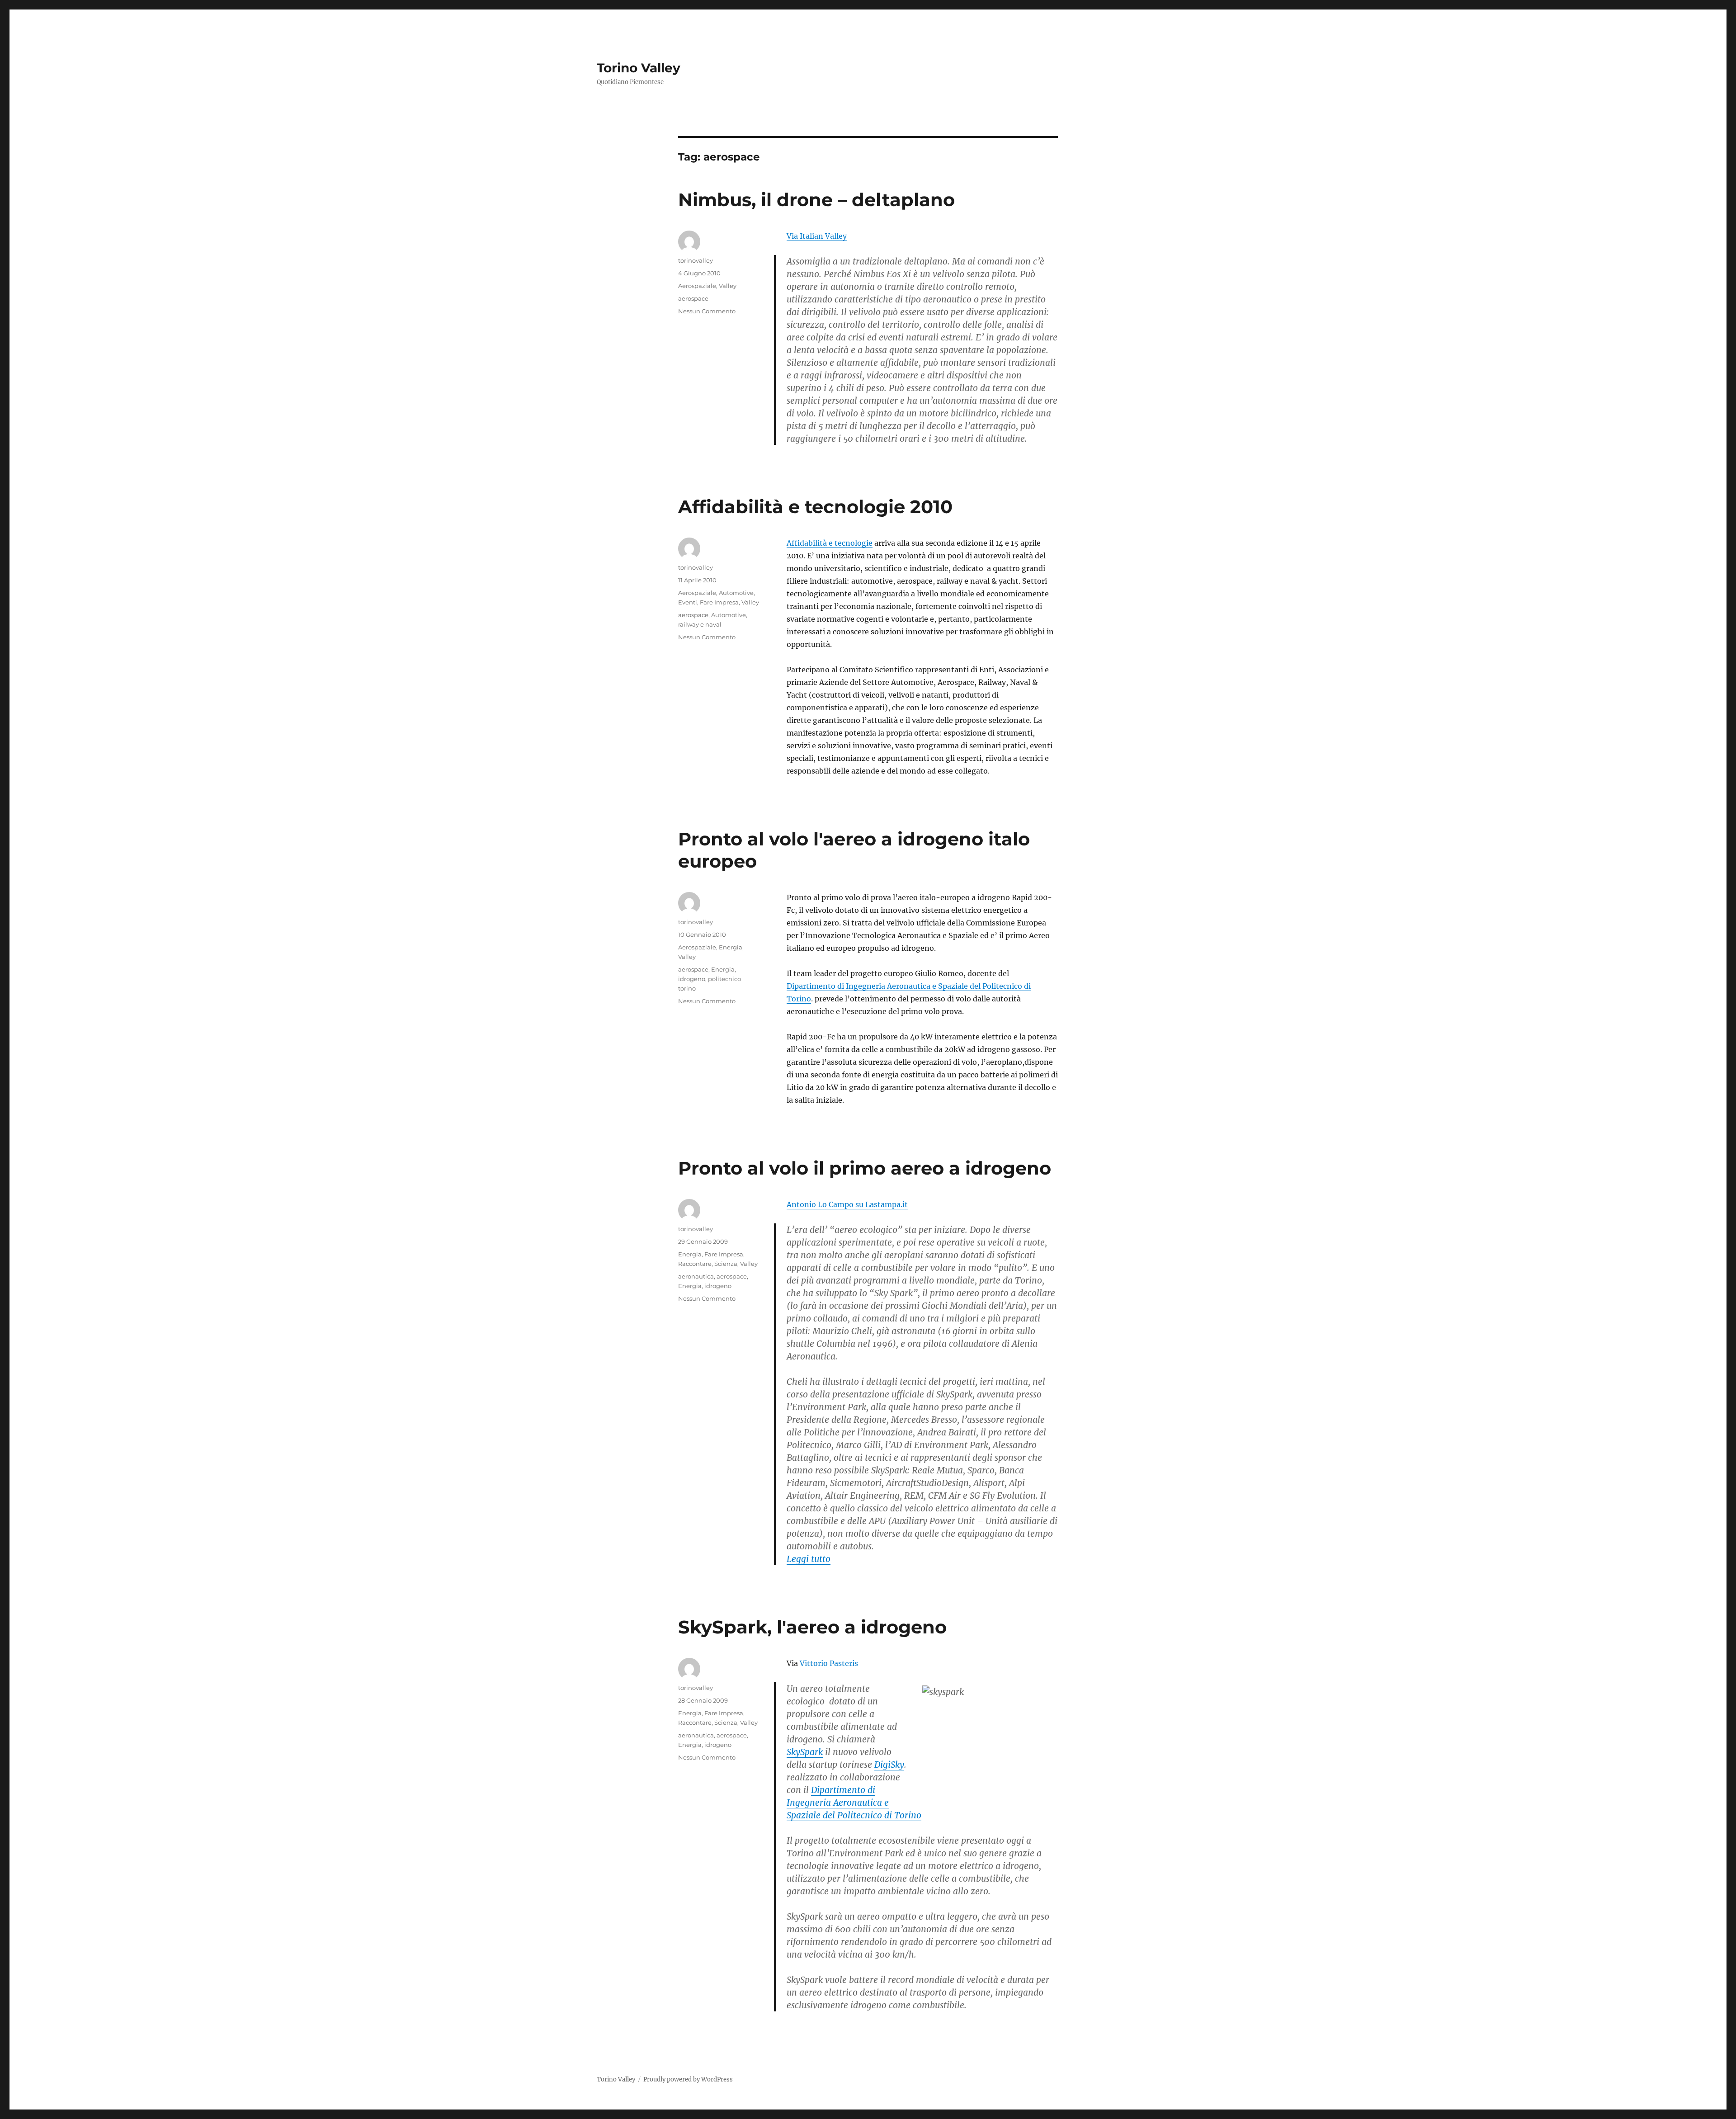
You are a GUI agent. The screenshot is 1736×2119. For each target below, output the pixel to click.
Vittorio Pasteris (829, 1663)
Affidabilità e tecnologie (830, 543)
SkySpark (805, 1752)
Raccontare (695, 1264)
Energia (731, 947)
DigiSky (889, 1765)
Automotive (736, 593)
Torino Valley (639, 68)
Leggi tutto (809, 1559)
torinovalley (696, 260)
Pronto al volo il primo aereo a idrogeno (865, 1168)
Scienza (726, 1264)
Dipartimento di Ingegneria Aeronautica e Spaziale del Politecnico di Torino (854, 1803)
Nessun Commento (707, 311)
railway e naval (700, 624)
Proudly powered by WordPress (688, 2079)
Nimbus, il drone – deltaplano (816, 200)
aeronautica (696, 1276)
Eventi (688, 602)
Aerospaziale (697, 286)
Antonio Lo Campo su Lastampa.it (847, 1204)
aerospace (693, 298)
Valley (728, 286)
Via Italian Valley (817, 236)
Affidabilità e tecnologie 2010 (815, 507)
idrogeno (692, 979)
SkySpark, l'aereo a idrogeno (812, 1627)
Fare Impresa (719, 602)
